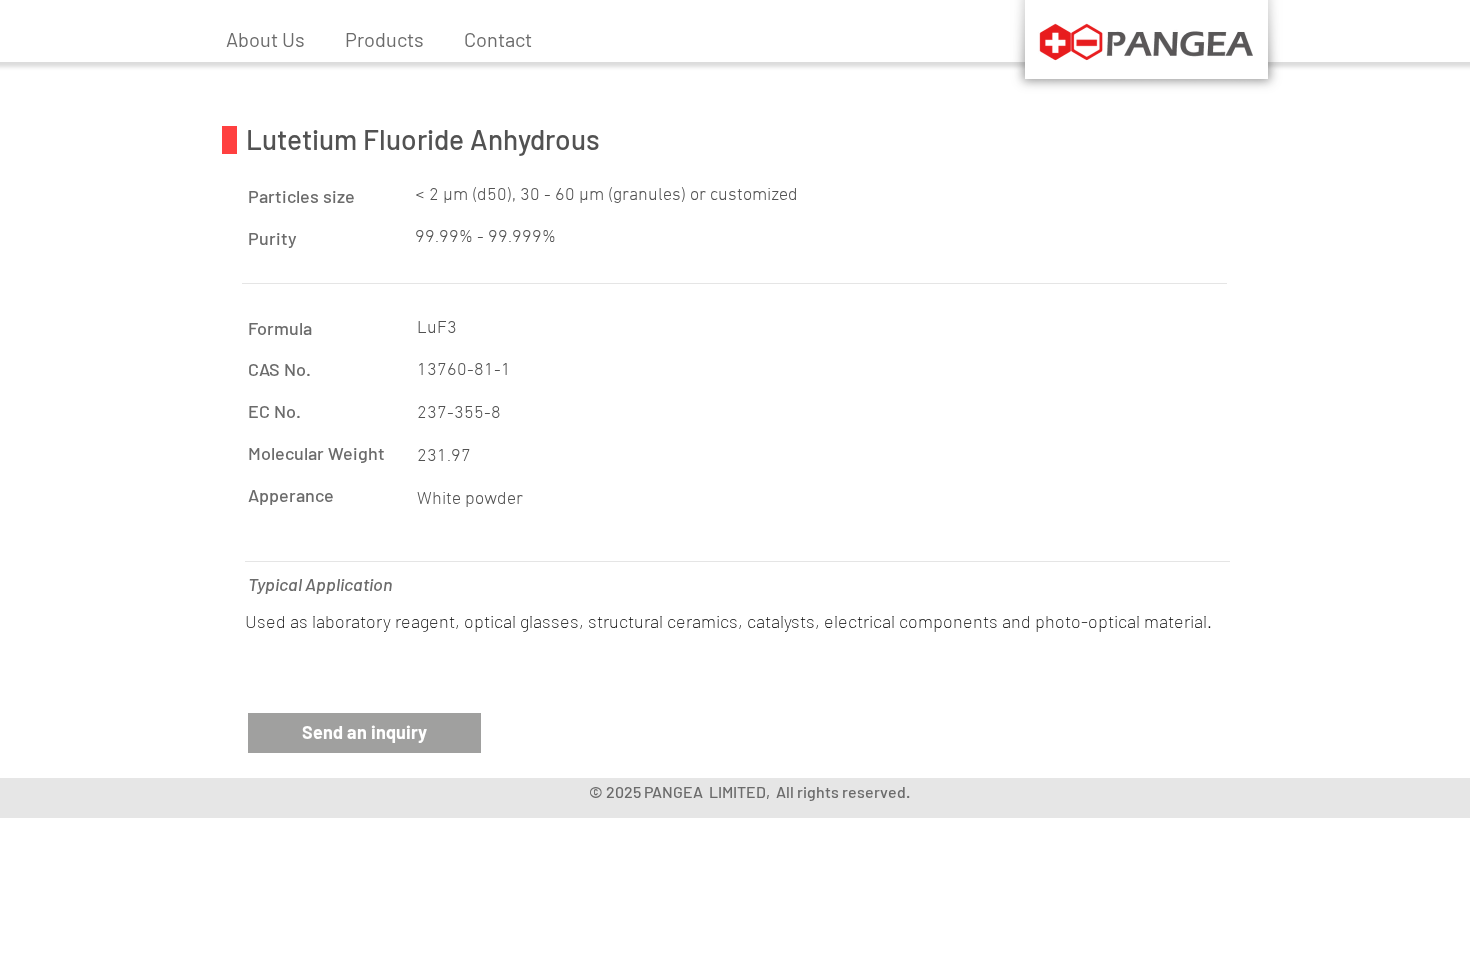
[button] (384, 39)
